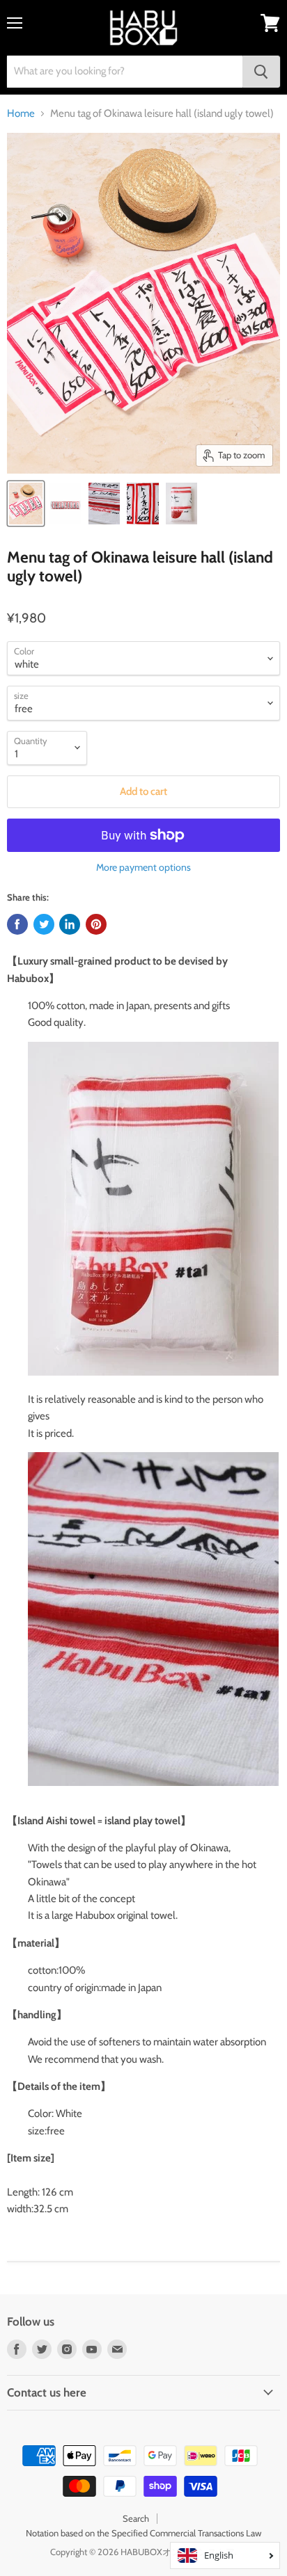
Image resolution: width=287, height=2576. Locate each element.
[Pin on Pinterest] (96, 924)
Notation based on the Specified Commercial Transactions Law (143, 2533)
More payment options (143, 867)
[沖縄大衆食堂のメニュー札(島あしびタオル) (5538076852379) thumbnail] (26, 504)
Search (136, 2518)
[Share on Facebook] (17, 924)
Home (21, 114)
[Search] (261, 72)
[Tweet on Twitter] (44, 924)
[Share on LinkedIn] (70, 924)
